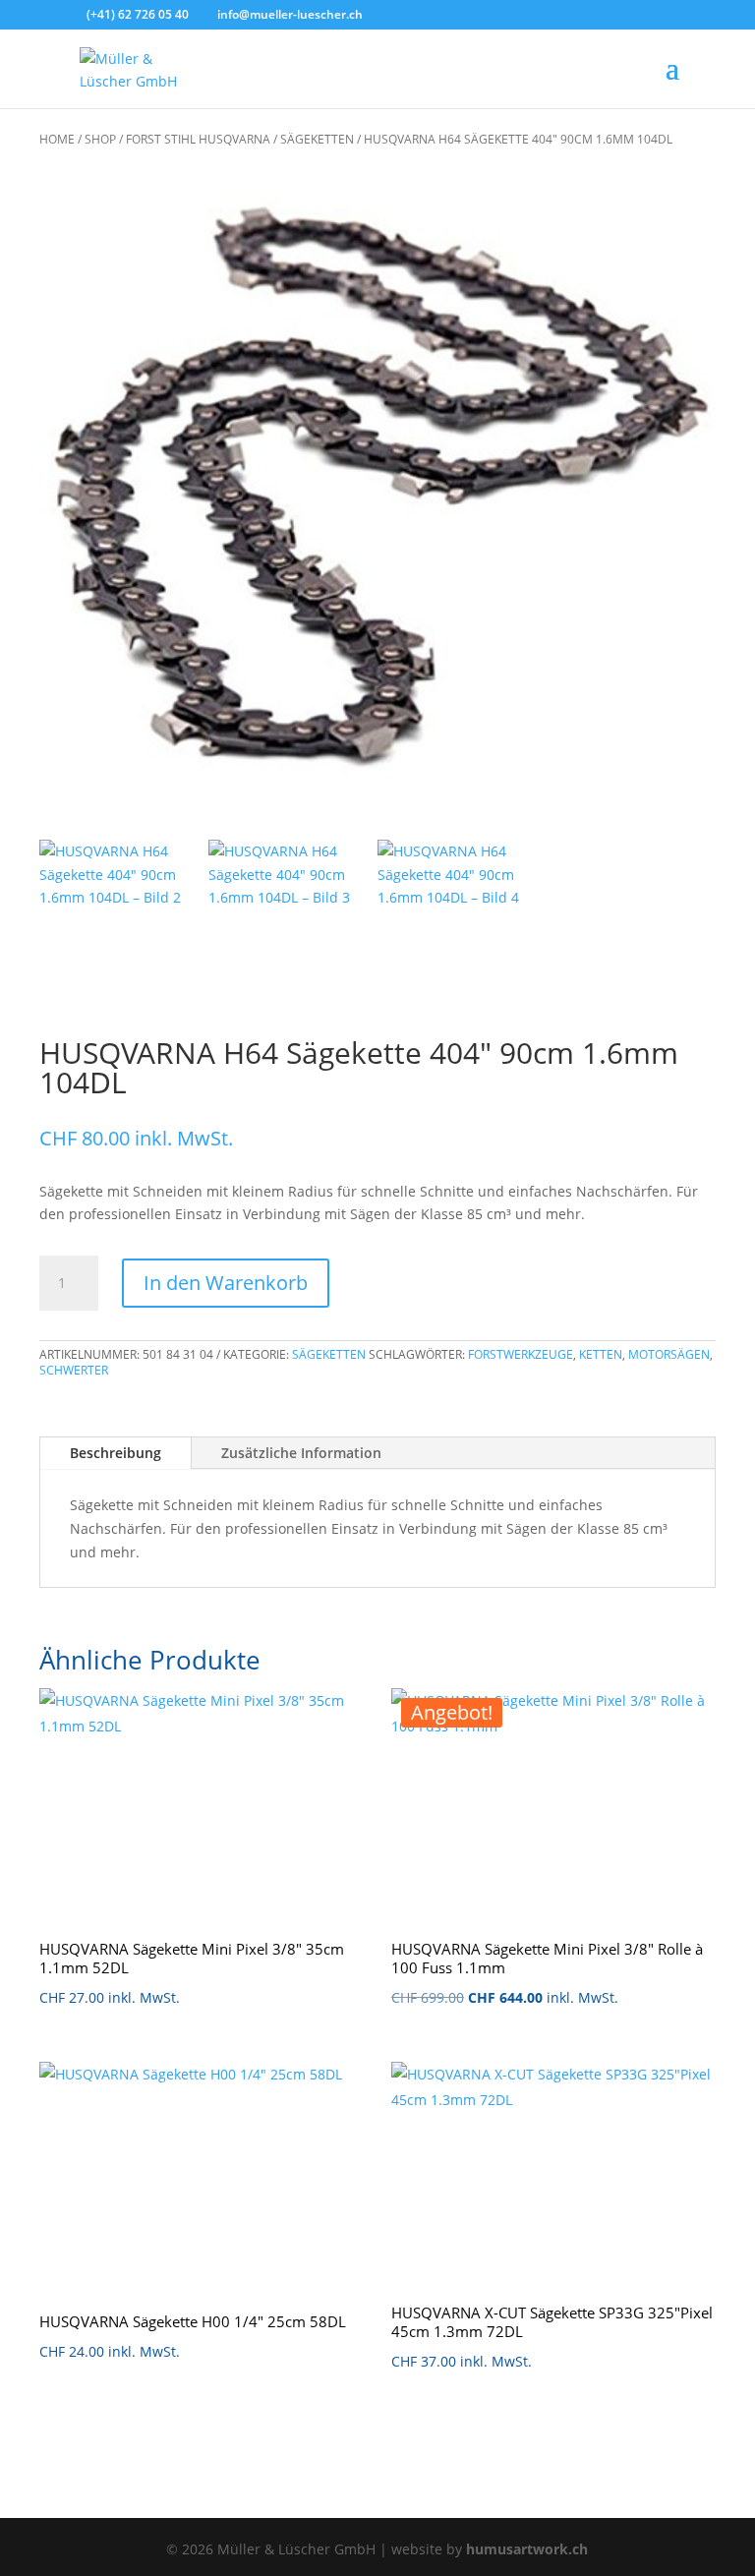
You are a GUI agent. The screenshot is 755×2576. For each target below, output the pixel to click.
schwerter (74, 1370)
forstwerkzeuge (521, 1354)
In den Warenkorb (226, 1283)
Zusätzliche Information (301, 1453)
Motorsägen (669, 1354)
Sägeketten (317, 139)
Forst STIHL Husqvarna (198, 139)
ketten (601, 1354)
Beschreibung (116, 1453)
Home (57, 139)
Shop (100, 139)
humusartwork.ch (527, 2549)
